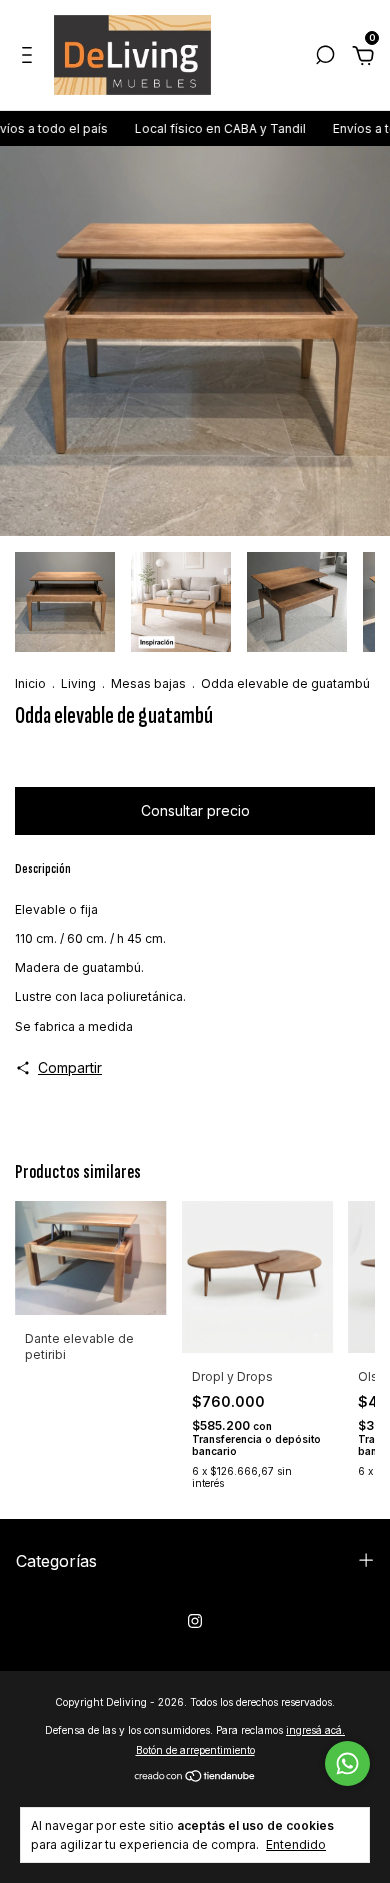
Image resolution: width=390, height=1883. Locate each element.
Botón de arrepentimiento (195, 1750)
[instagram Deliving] (195, 1621)
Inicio (30, 683)
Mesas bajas (148, 683)
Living (78, 683)
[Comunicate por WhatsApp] (347, 1763)
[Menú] (30, 57)
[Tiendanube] (195, 1777)
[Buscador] (325, 57)
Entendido (296, 1844)
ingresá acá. (315, 1730)
